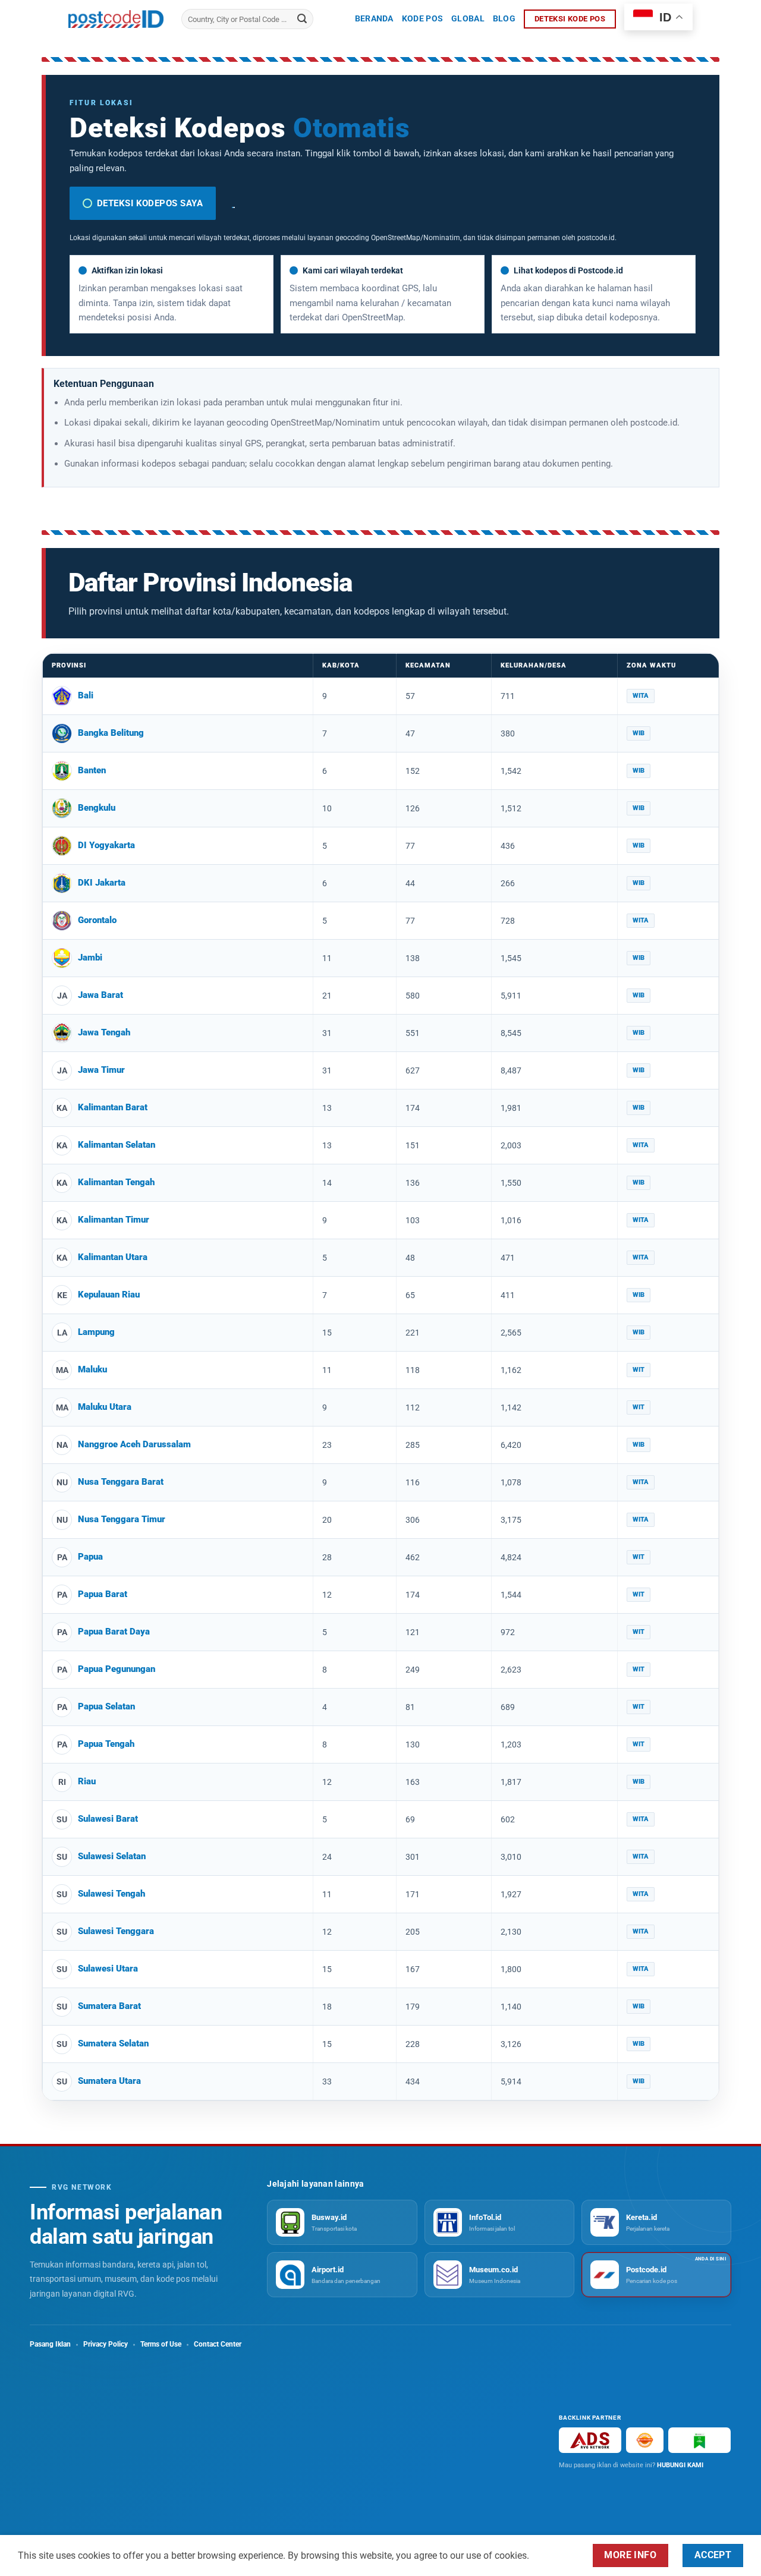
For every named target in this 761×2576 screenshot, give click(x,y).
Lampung (96, 1332)
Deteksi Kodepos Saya (150, 203)
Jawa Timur (101, 1070)
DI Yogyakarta (106, 845)
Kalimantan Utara (113, 1257)
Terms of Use (161, 2344)
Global (468, 19)
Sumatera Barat (109, 2006)
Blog (504, 19)
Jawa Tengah (104, 1032)
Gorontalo (97, 920)
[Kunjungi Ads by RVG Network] (590, 2440)
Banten (92, 770)
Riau (87, 1781)
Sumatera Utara (109, 2081)
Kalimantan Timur (114, 1220)
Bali (86, 695)
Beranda (374, 19)
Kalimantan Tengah (116, 1182)
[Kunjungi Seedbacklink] (645, 2440)
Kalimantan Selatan (117, 1145)
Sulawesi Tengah (111, 1894)
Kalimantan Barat (113, 1107)
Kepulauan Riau (109, 1295)
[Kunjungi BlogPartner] (699, 2440)
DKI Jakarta (102, 883)
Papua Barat (103, 1594)
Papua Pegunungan (117, 1669)
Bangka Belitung (111, 733)
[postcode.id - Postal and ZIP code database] (116, 19)
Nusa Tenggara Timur (122, 1519)
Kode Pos (422, 19)
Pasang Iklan (50, 2344)
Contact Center (218, 2344)
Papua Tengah (106, 1744)
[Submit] (302, 19)
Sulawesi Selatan (112, 1856)
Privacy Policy (106, 2344)
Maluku (92, 1369)
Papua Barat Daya (114, 1632)
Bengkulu (97, 808)
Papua (90, 1557)
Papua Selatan (106, 1706)
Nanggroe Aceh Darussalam (134, 1444)
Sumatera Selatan (113, 2043)
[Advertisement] (284, 2439)
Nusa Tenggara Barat (121, 1482)
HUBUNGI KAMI (680, 2465)
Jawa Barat (100, 995)
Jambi (90, 958)
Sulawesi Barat (108, 1819)
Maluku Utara (105, 1407)
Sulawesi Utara (108, 1969)
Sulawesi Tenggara (116, 1931)
